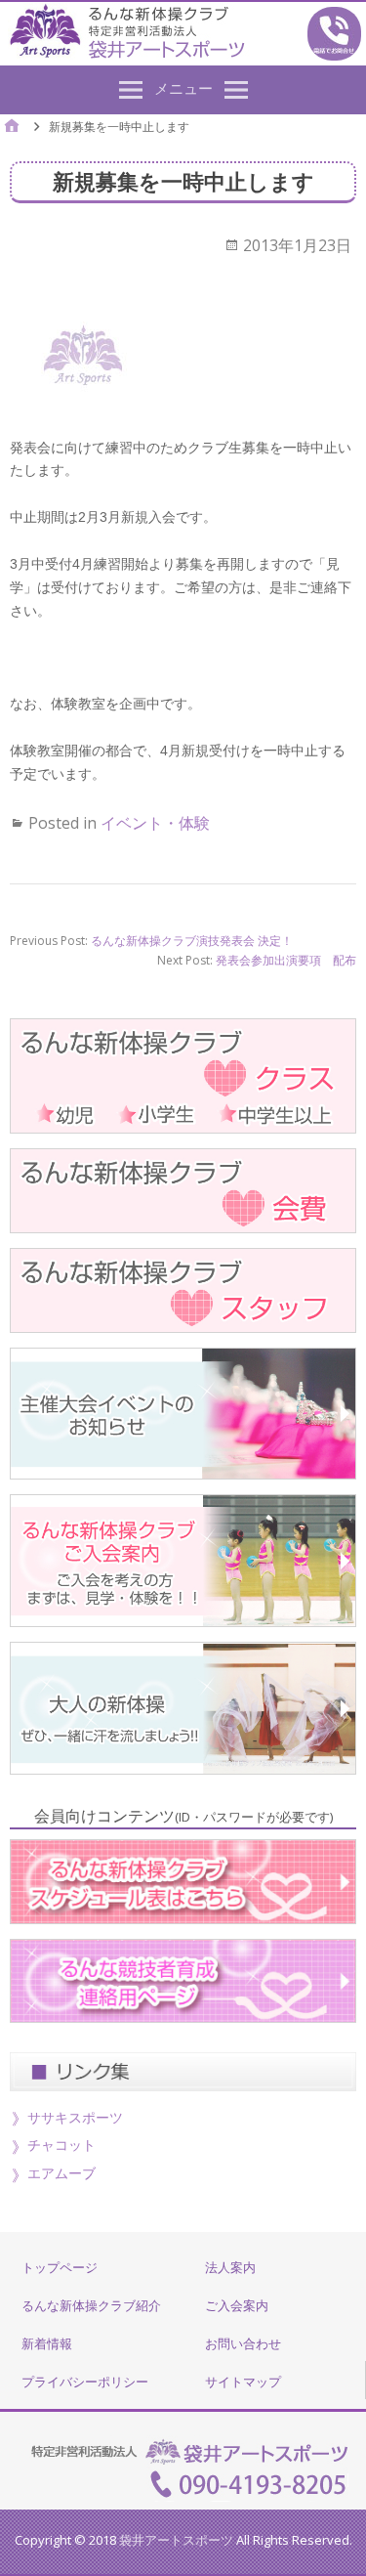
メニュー (183, 88)
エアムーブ (61, 2173)
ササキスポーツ (75, 2117)
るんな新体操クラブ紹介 (91, 2305)
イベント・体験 (155, 823)
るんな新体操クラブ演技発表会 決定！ (192, 941)
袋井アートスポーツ (176, 2540)
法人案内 (230, 2267)
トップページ (60, 2267)
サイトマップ (243, 2382)
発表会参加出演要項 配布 (286, 960)
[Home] (12, 128)
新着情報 (47, 2343)
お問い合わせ (243, 2343)
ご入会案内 (237, 2305)
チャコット (61, 2145)
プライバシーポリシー (85, 2382)
